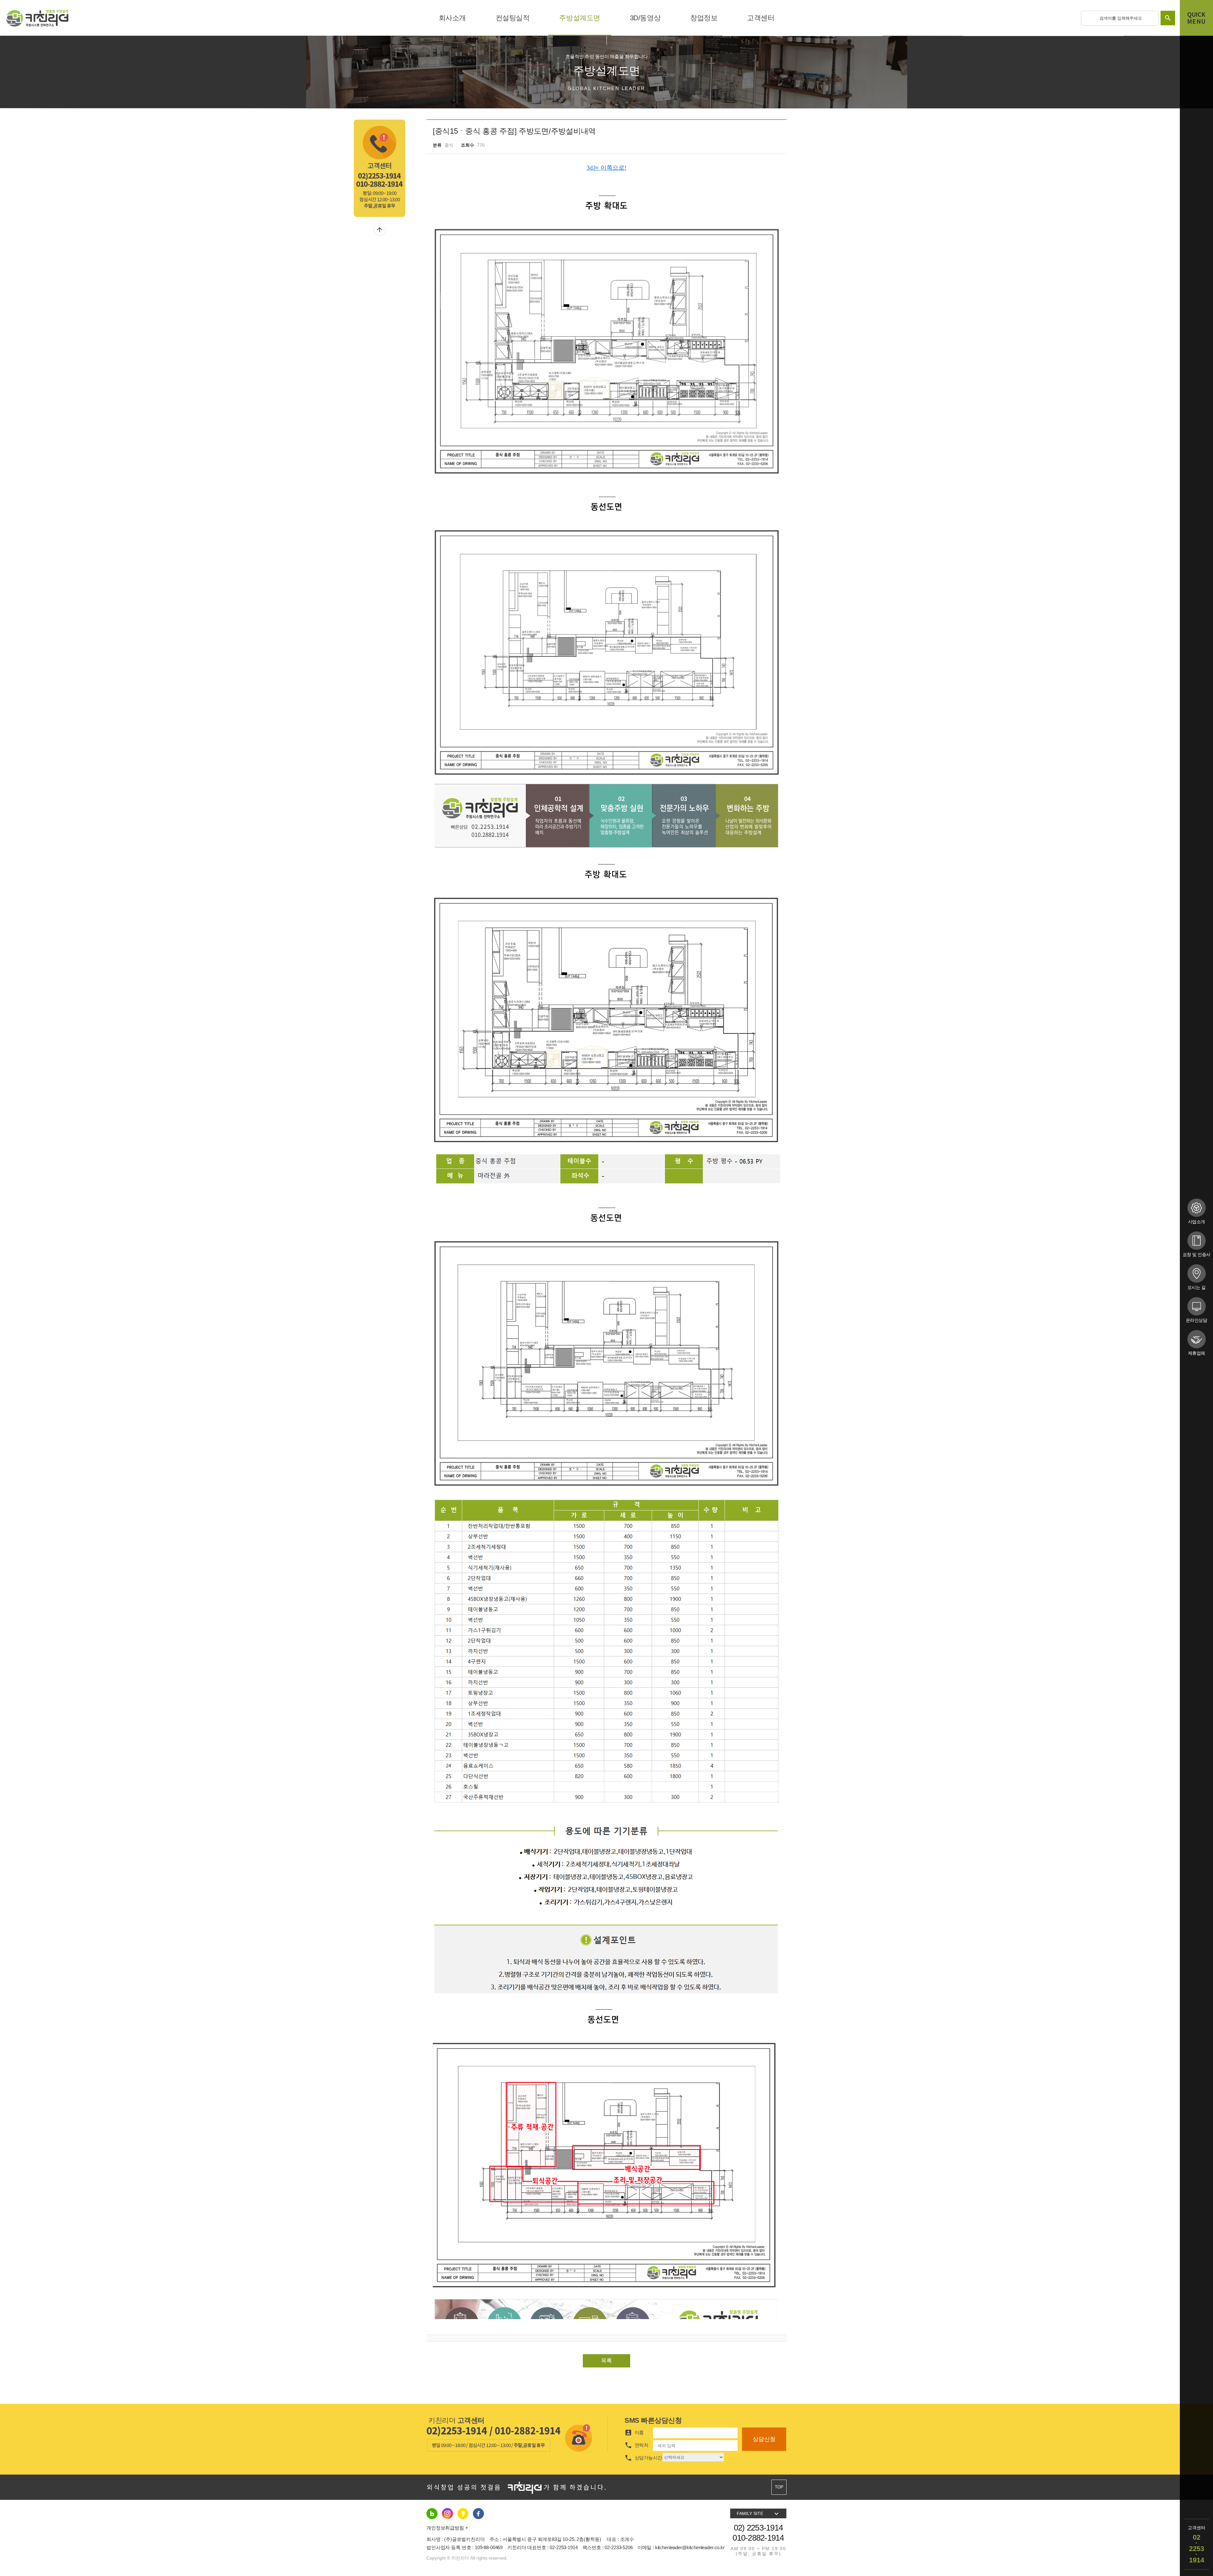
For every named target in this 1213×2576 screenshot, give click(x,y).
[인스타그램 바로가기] (447, 2513)
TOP (779, 2487)
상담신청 (764, 2439)
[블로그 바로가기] (432, 2513)
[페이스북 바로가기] (463, 2513)
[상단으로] (380, 229)
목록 (606, 2361)
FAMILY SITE (758, 2514)
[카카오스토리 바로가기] (478, 2513)
